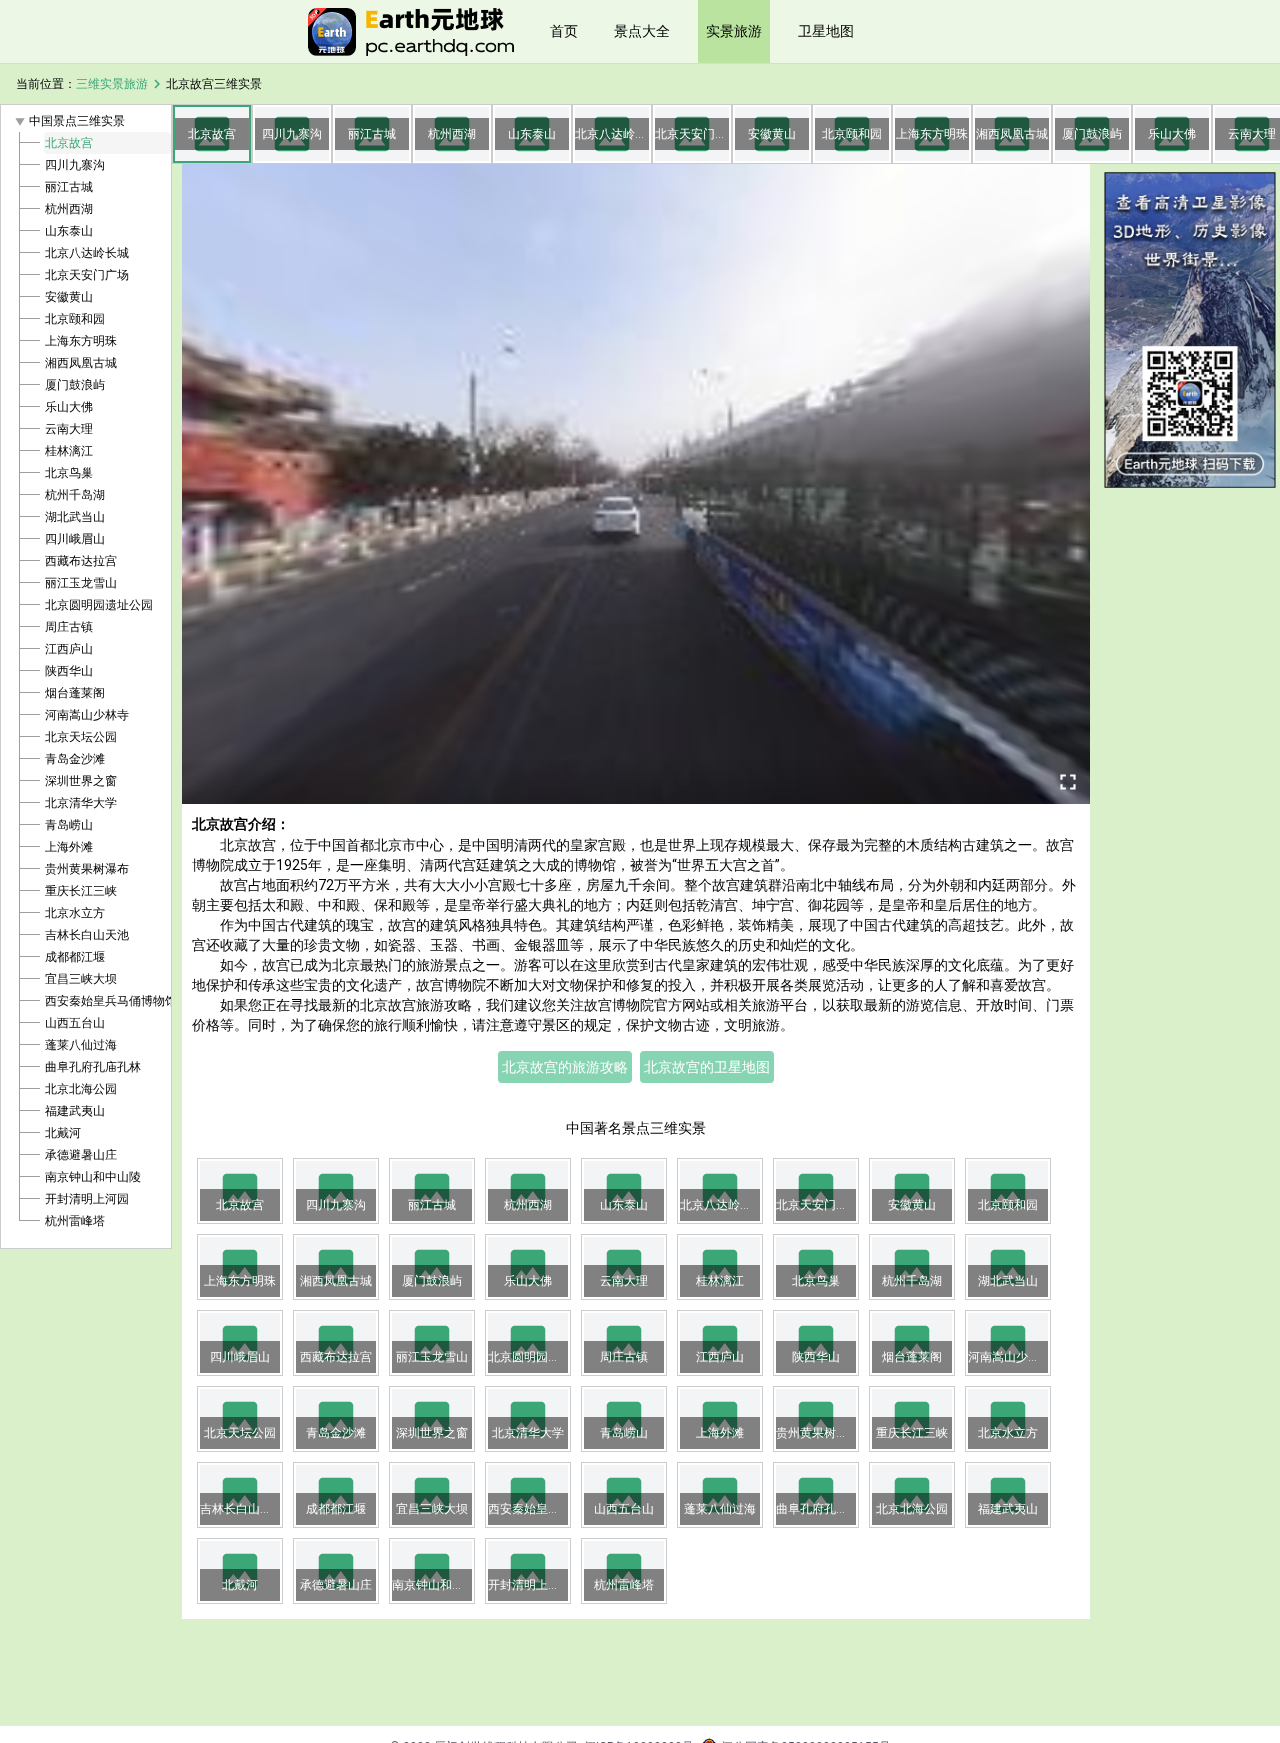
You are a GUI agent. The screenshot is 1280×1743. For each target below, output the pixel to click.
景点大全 (642, 31)
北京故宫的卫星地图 (707, 1067)
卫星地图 (826, 31)
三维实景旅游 (112, 84)
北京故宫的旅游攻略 (565, 1067)
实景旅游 (734, 31)
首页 (564, 31)
